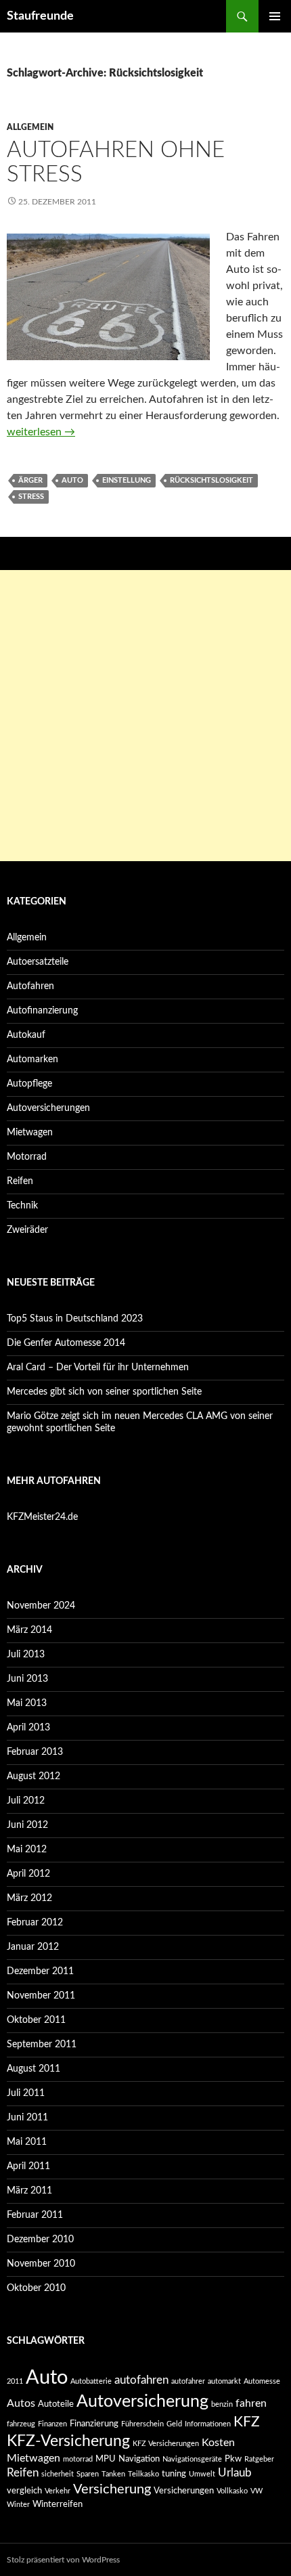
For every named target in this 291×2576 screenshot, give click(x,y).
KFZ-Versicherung (68, 2441)
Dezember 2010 (40, 2240)
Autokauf (26, 1035)
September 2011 (42, 2045)
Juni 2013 (27, 1679)
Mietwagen (30, 1133)
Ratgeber (259, 2459)
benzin (222, 2404)
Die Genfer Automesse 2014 (66, 1343)
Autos (21, 2403)
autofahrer (188, 2381)
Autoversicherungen (48, 1108)
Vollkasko (232, 2491)
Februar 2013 (35, 1752)
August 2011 (33, 2069)
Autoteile (56, 2404)
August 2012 (33, 1776)
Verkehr (58, 2491)
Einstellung (127, 480)
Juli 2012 (26, 1801)
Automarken (32, 1060)
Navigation (139, 2459)
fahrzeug (21, 2424)
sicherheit (58, 2474)
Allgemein (30, 127)
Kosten (218, 2443)
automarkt (224, 2381)
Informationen (208, 2424)
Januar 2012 (33, 1947)
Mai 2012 (27, 1850)
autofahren (141, 2380)
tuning (174, 2474)
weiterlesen (41, 432)
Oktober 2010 (36, 2288)
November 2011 (41, 1996)
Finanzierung (94, 2424)
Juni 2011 (27, 2118)
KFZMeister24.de (42, 1517)
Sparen (88, 2474)
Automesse (262, 2381)
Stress (31, 497)
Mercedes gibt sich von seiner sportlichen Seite (104, 1392)
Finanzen (52, 2424)
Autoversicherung (142, 2402)
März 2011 (29, 2191)
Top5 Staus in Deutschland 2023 (75, 1319)
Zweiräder (27, 1230)
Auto (72, 480)
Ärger (30, 480)
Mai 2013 (27, 1703)
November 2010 (41, 2264)
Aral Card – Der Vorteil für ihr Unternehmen (98, 1368)
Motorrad (27, 1157)
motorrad (78, 2459)
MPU (106, 2459)
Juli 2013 (26, 1655)
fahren (251, 2403)
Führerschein (142, 2424)
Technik (22, 1206)
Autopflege (29, 1084)
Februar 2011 (35, 2215)
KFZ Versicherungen (166, 2444)
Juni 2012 (27, 1825)
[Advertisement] (145, 716)
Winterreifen (58, 2504)
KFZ (247, 2422)
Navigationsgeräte (192, 2459)
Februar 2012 (35, 1923)
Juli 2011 (26, 2093)
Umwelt (202, 2474)
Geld (174, 2424)
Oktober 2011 (36, 2020)
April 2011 (28, 2166)
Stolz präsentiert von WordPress (63, 2560)
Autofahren (30, 986)
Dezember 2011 (40, 1971)
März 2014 (29, 1630)
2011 (15, 2381)
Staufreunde (40, 16)
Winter (18, 2505)
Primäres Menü (275, 16)
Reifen (20, 1181)
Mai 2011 (27, 2142)
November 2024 (41, 1606)
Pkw (233, 2459)
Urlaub (235, 2473)
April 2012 (28, 1874)
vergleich (24, 2491)
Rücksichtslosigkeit (211, 480)
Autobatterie (91, 2381)
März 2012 (29, 1898)
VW (256, 2491)
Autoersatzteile (38, 962)
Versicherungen (184, 2491)
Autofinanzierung (42, 1011)
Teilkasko (143, 2474)
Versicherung (112, 2489)
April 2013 (28, 1728)
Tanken (113, 2474)
